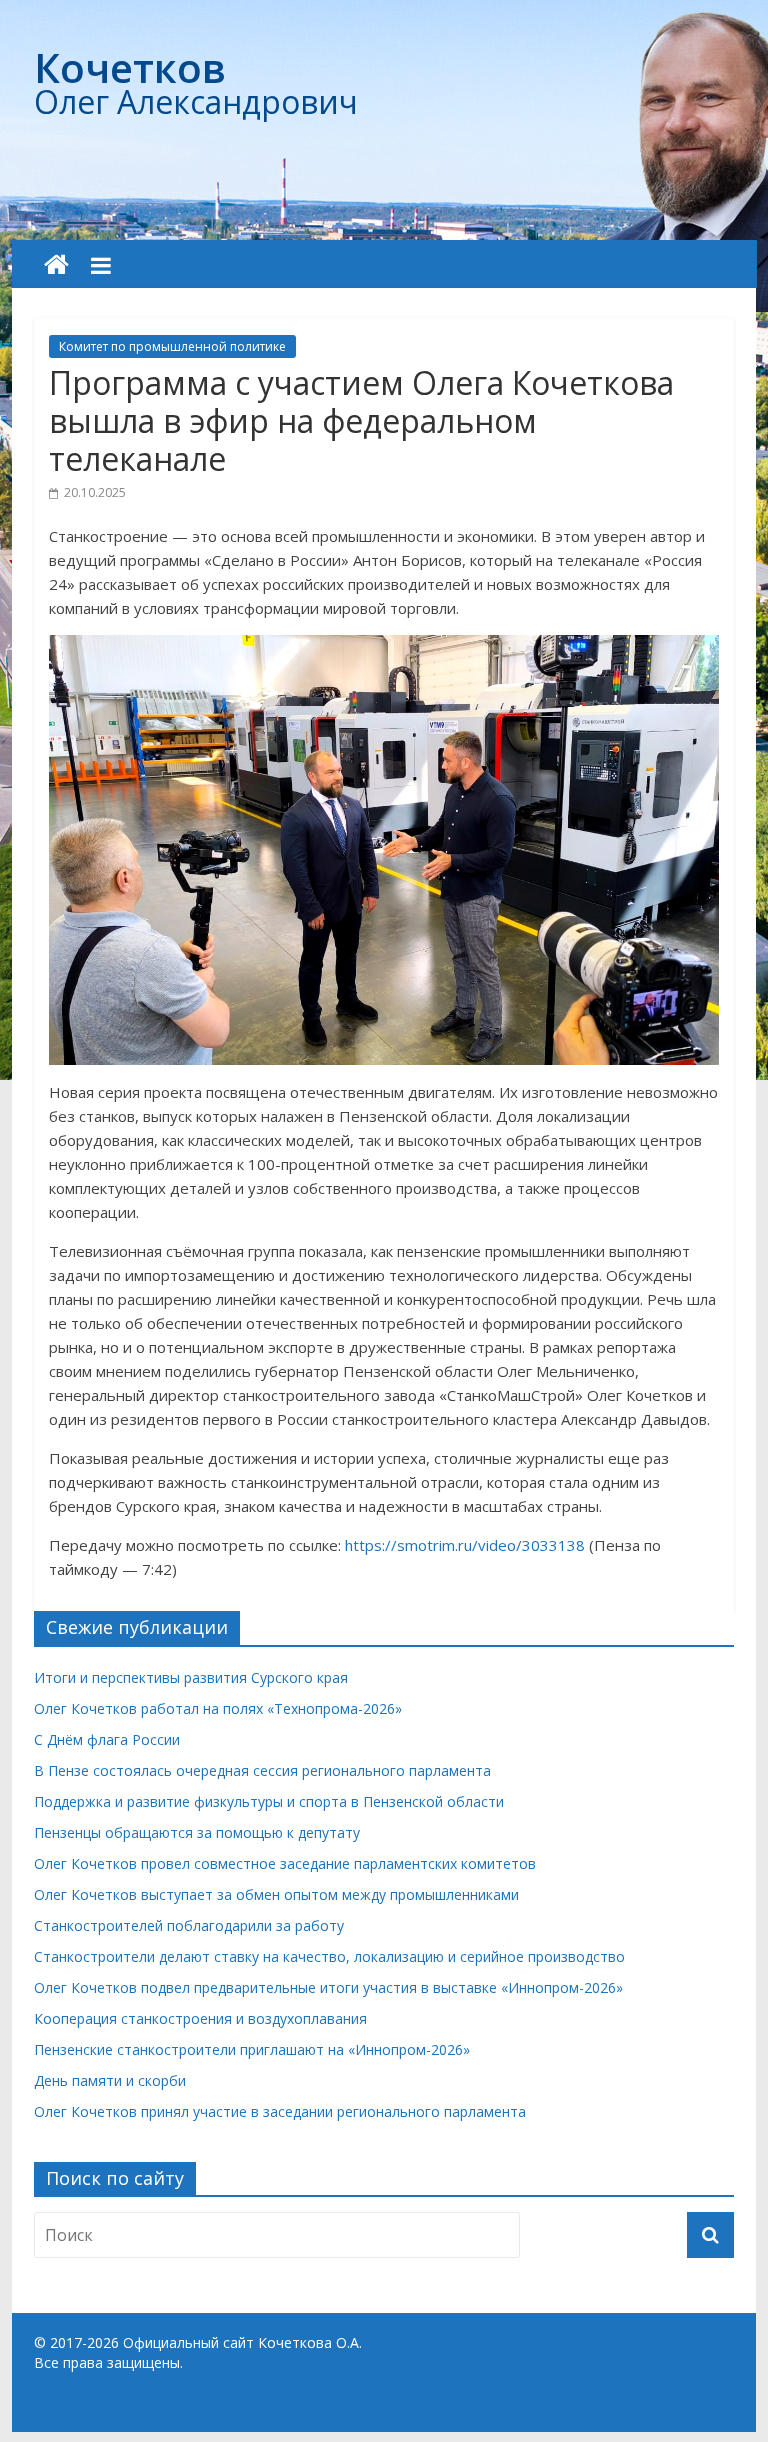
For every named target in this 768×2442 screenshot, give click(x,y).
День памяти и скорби (110, 2080)
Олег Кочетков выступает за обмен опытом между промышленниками (276, 1894)
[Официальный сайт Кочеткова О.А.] (56, 265)
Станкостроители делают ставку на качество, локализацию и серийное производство (329, 1956)
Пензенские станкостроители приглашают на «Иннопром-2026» (252, 2049)
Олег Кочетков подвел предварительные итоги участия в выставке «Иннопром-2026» (328, 1987)
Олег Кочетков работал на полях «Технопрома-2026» (218, 1708)
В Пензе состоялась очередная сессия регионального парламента (262, 1770)
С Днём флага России (107, 1739)
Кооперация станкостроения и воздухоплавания (200, 2018)
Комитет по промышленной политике (172, 346)
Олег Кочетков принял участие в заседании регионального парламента (280, 2111)
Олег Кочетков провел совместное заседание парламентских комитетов (285, 1863)
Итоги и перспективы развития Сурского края (191, 1677)
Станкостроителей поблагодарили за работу (189, 1925)
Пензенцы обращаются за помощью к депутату (197, 1832)
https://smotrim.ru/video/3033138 (465, 1545)
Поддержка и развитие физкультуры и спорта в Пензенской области (269, 1801)
